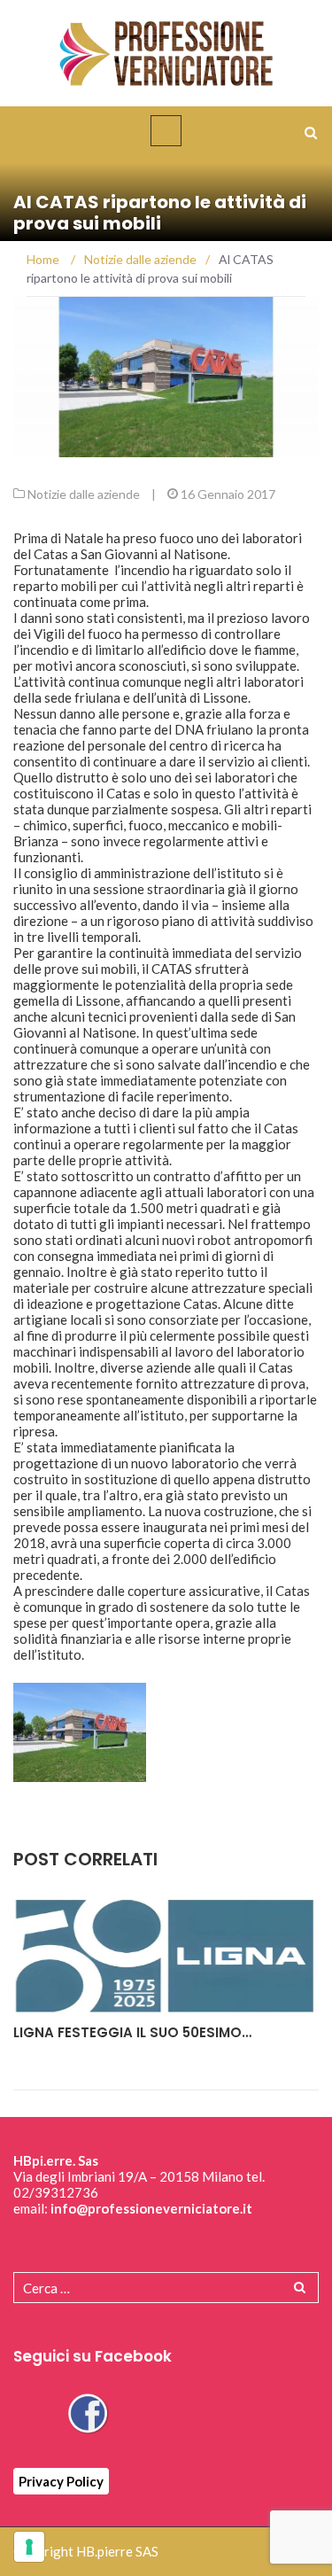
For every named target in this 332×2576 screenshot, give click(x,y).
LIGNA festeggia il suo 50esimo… (132, 2032)
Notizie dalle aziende (84, 494)
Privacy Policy (61, 2481)
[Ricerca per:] (166, 2288)
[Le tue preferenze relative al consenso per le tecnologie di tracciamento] (29, 2547)
